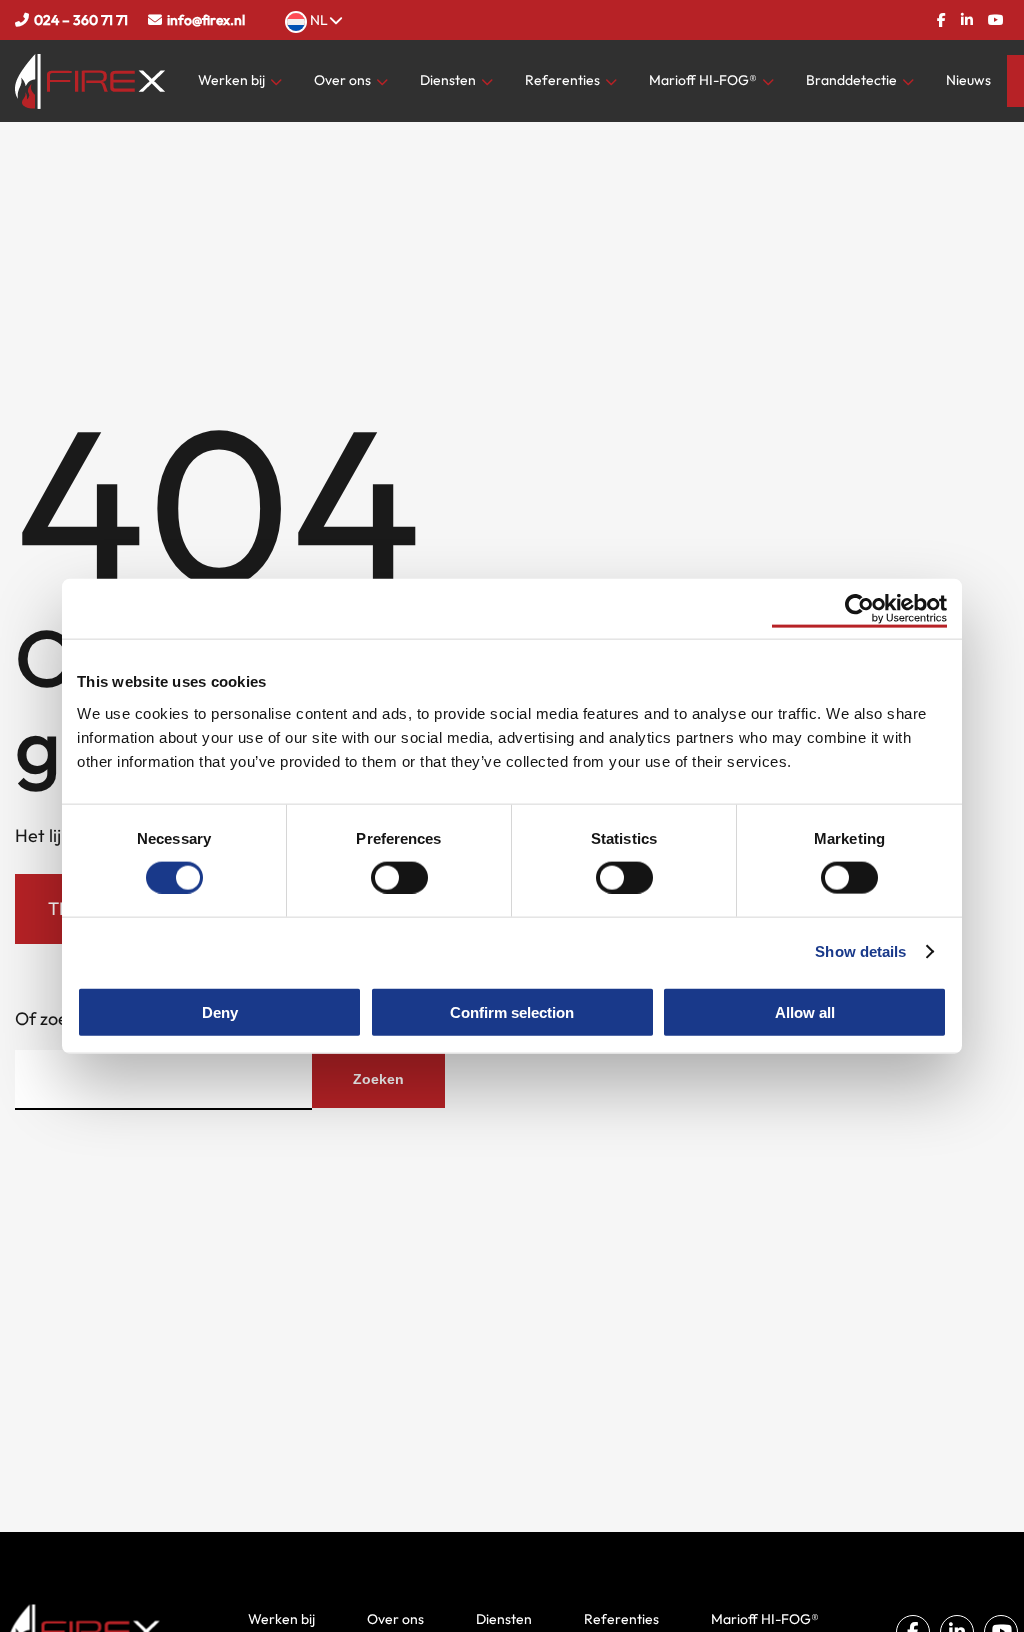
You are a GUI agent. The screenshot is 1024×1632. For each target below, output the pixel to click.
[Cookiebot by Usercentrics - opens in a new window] (859, 609)
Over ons (342, 80)
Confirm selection (512, 1011)
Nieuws (968, 80)
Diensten (448, 80)
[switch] (399, 877)
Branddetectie (851, 80)
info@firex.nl (206, 20)
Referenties (562, 80)
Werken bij (231, 80)
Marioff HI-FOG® (703, 80)
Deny (220, 1011)
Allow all (805, 1011)
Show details (860, 951)
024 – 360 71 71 (81, 20)
